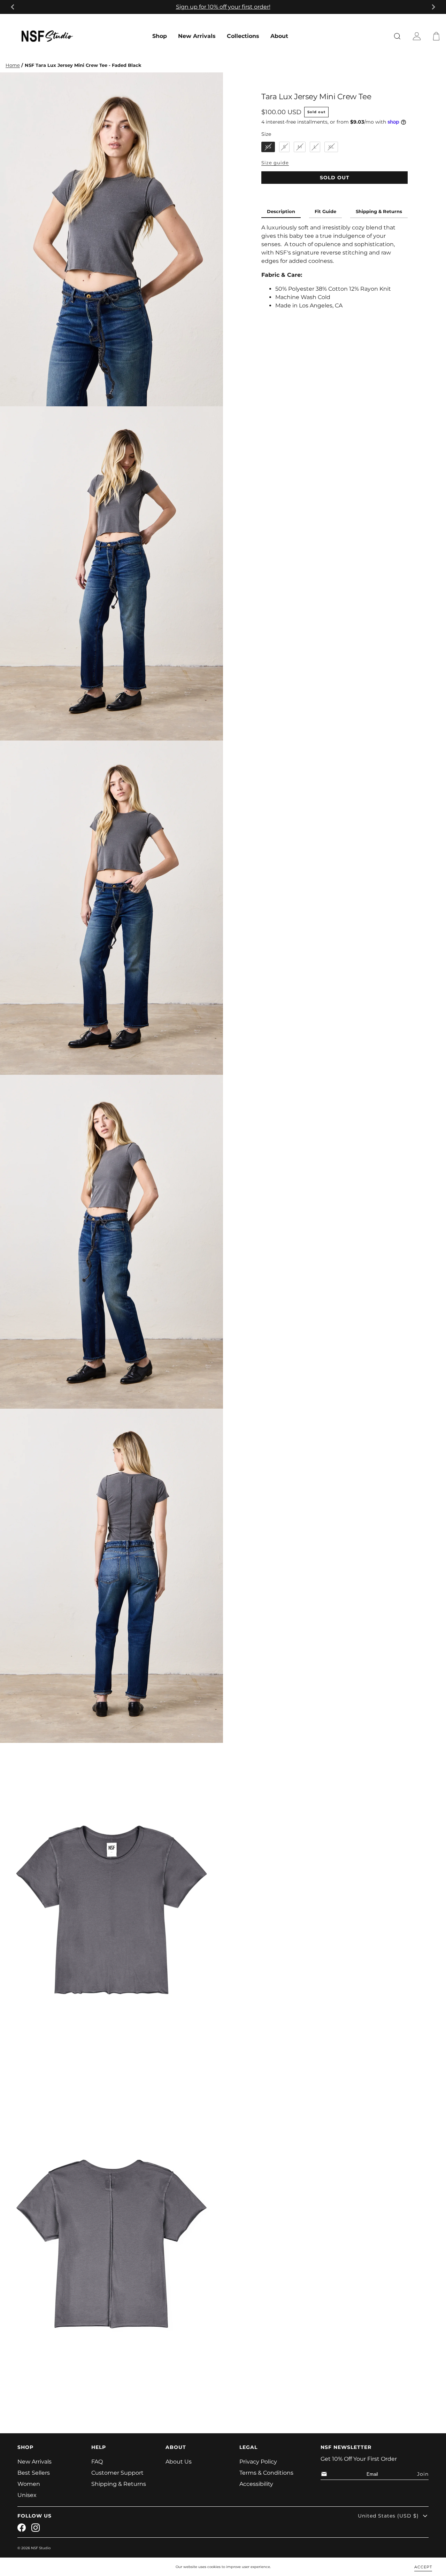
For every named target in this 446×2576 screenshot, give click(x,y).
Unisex (27, 2495)
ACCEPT (423, 2567)
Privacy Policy (258, 2462)
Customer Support (117, 2473)
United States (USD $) (388, 2516)
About (279, 36)
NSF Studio (41, 2548)
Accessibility (256, 2484)
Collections (243, 36)
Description (281, 212)
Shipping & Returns (379, 212)
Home (13, 65)
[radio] (268, 147)
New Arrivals (197, 36)
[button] (438, 36)
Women (29, 2484)
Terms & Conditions (266, 2473)
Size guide (275, 163)
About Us (179, 2462)
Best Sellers (34, 2473)
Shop (160, 36)
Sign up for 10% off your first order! (223, 7)
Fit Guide (325, 212)
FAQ (97, 2462)
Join (423, 2474)
